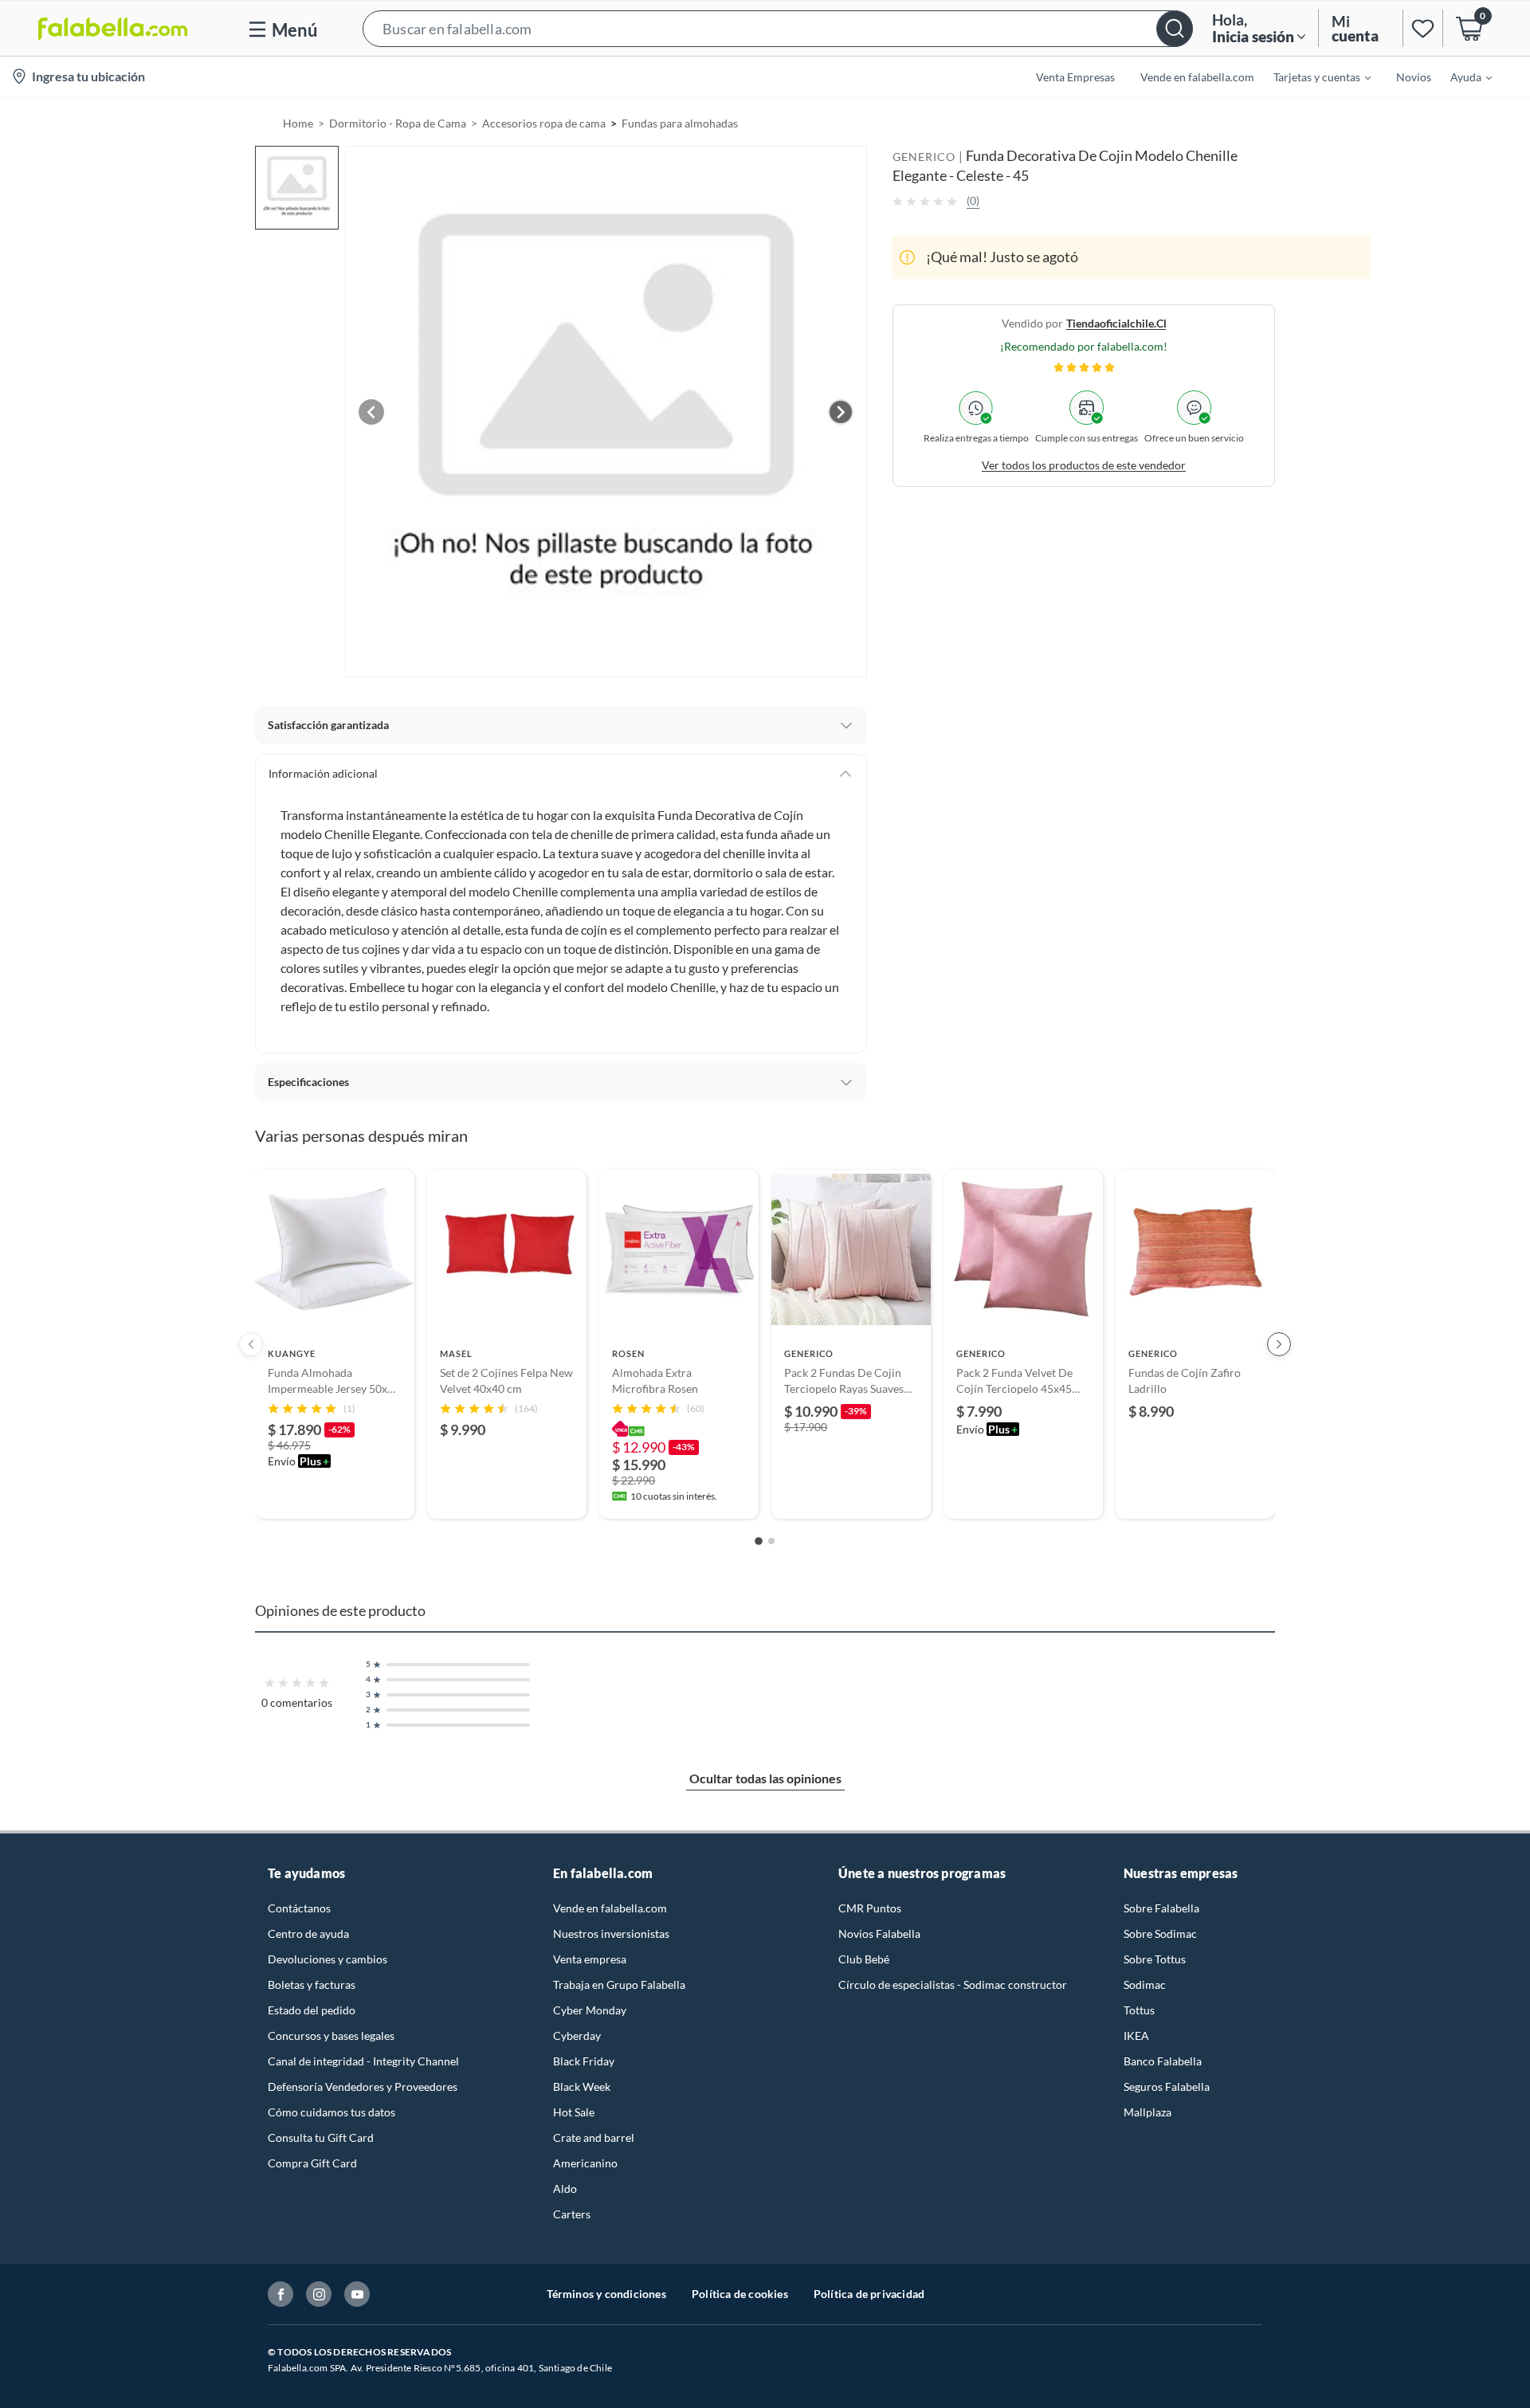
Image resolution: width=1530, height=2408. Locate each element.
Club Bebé (864, 1959)
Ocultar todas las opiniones (765, 1778)
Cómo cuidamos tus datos (331, 2112)
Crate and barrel (594, 2137)
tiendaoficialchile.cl (1116, 323)
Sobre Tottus (1155, 1959)
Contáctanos (299, 1908)
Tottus (1139, 2010)
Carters (572, 2214)
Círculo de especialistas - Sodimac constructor (953, 1984)
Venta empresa (590, 1959)
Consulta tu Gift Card (321, 2137)
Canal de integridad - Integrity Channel (363, 2061)
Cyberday (577, 2035)
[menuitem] (1312, 76)
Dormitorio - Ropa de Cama (398, 123)
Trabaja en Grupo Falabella (619, 1984)
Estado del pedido (312, 2010)
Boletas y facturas (312, 1984)
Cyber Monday (590, 2010)
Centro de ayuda (308, 1933)
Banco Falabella (1163, 2061)
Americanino (585, 2163)
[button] (778, 28)
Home (298, 123)
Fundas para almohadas (680, 123)
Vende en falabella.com (610, 1908)
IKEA (1136, 2035)
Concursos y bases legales (331, 2035)
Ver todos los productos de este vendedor (1084, 465)
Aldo (565, 2188)
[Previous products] (251, 1344)
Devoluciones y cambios (328, 1959)
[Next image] (841, 412)
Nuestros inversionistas (611, 1933)
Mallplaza (1147, 2112)
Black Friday (584, 2061)
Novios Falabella (879, 1933)
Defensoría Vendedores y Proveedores (363, 2086)
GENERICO (924, 157)
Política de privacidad (869, 2294)
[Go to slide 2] (771, 1541)
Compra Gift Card (312, 2163)
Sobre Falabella (1161, 1908)
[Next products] (1279, 1344)
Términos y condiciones (606, 2294)
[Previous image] (371, 412)
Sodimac (1145, 1984)
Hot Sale (574, 2112)
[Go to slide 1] (759, 1542)
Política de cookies (740, 2294)
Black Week (582, 2086)
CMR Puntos (870, 1908)
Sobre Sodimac (1160, 1933)
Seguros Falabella (1167, 2086)
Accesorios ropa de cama (544, 123)
